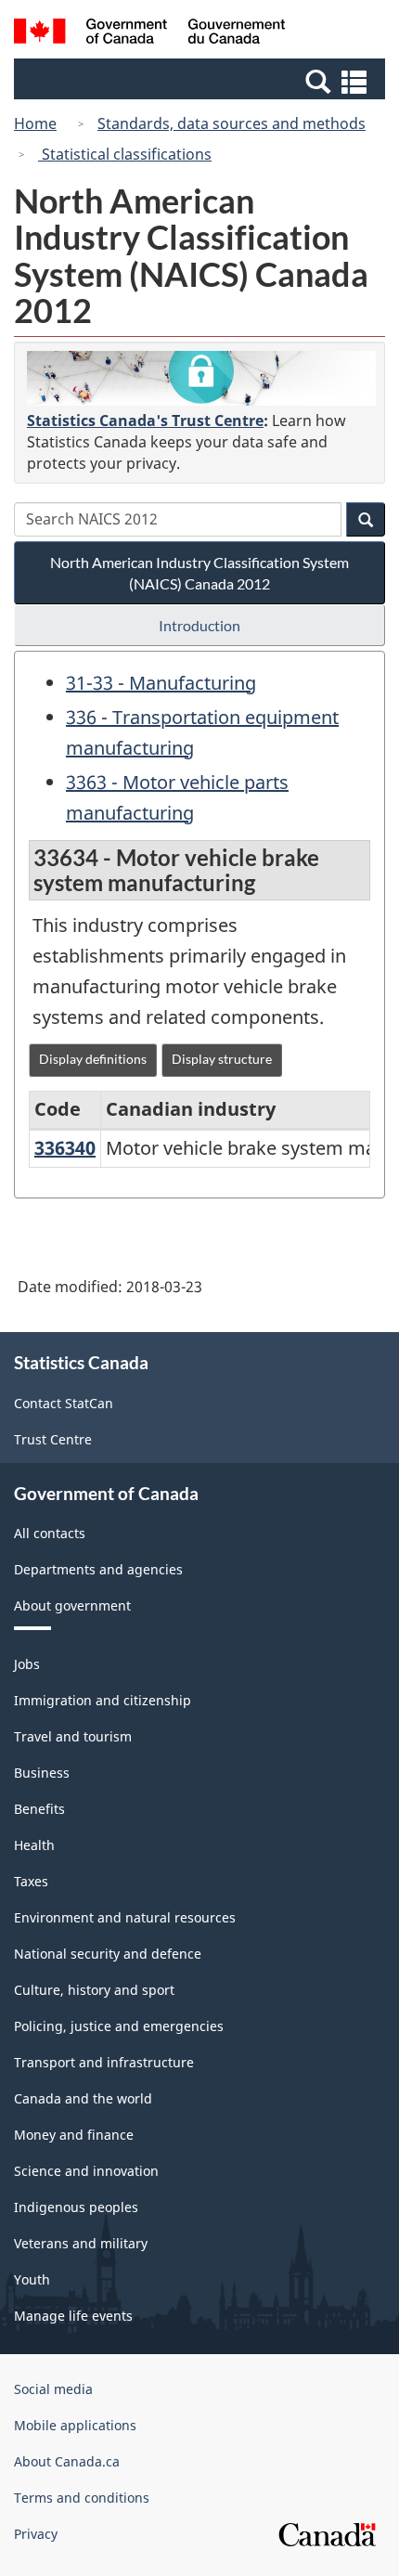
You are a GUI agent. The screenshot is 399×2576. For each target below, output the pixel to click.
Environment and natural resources (125, 1917)
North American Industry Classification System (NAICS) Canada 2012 (199, 573)
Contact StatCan (64, 1403)
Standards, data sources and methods (232, 123)
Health (34, 1845)
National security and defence (108, 1954)
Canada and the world (83, 2098)
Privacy (36, 2534)
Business (42, 1773)
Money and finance (74, 2135)
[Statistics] (201, 378)
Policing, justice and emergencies (119, 2026)
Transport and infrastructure (104, 2062)
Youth (32, 2279)
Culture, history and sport (94, 1990)
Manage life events (73, 2316)
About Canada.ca (67, 2461)
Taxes (31, 1881)
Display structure (222, 1059)
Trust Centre (53, 1439)
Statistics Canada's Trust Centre (145, 421)
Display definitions (93, 1059)
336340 (65, 1148)
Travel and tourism (73, 1736)
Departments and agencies (98, 1569)
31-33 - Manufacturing (161, 683)
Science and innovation (86, 2171)
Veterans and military (81, 2243)
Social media (53, 2389)
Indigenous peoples (76, 2207)
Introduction (199, 625)
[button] (202, 81)
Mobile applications (75, 2425)
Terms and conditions (82, 2498)
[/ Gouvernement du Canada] (150, 34)
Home (35, 123)
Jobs (27, 1664)
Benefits (39, 1809)
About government (72, 1605)
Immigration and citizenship (103, 1700)
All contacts (50, 1533)
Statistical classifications (125, 154)
